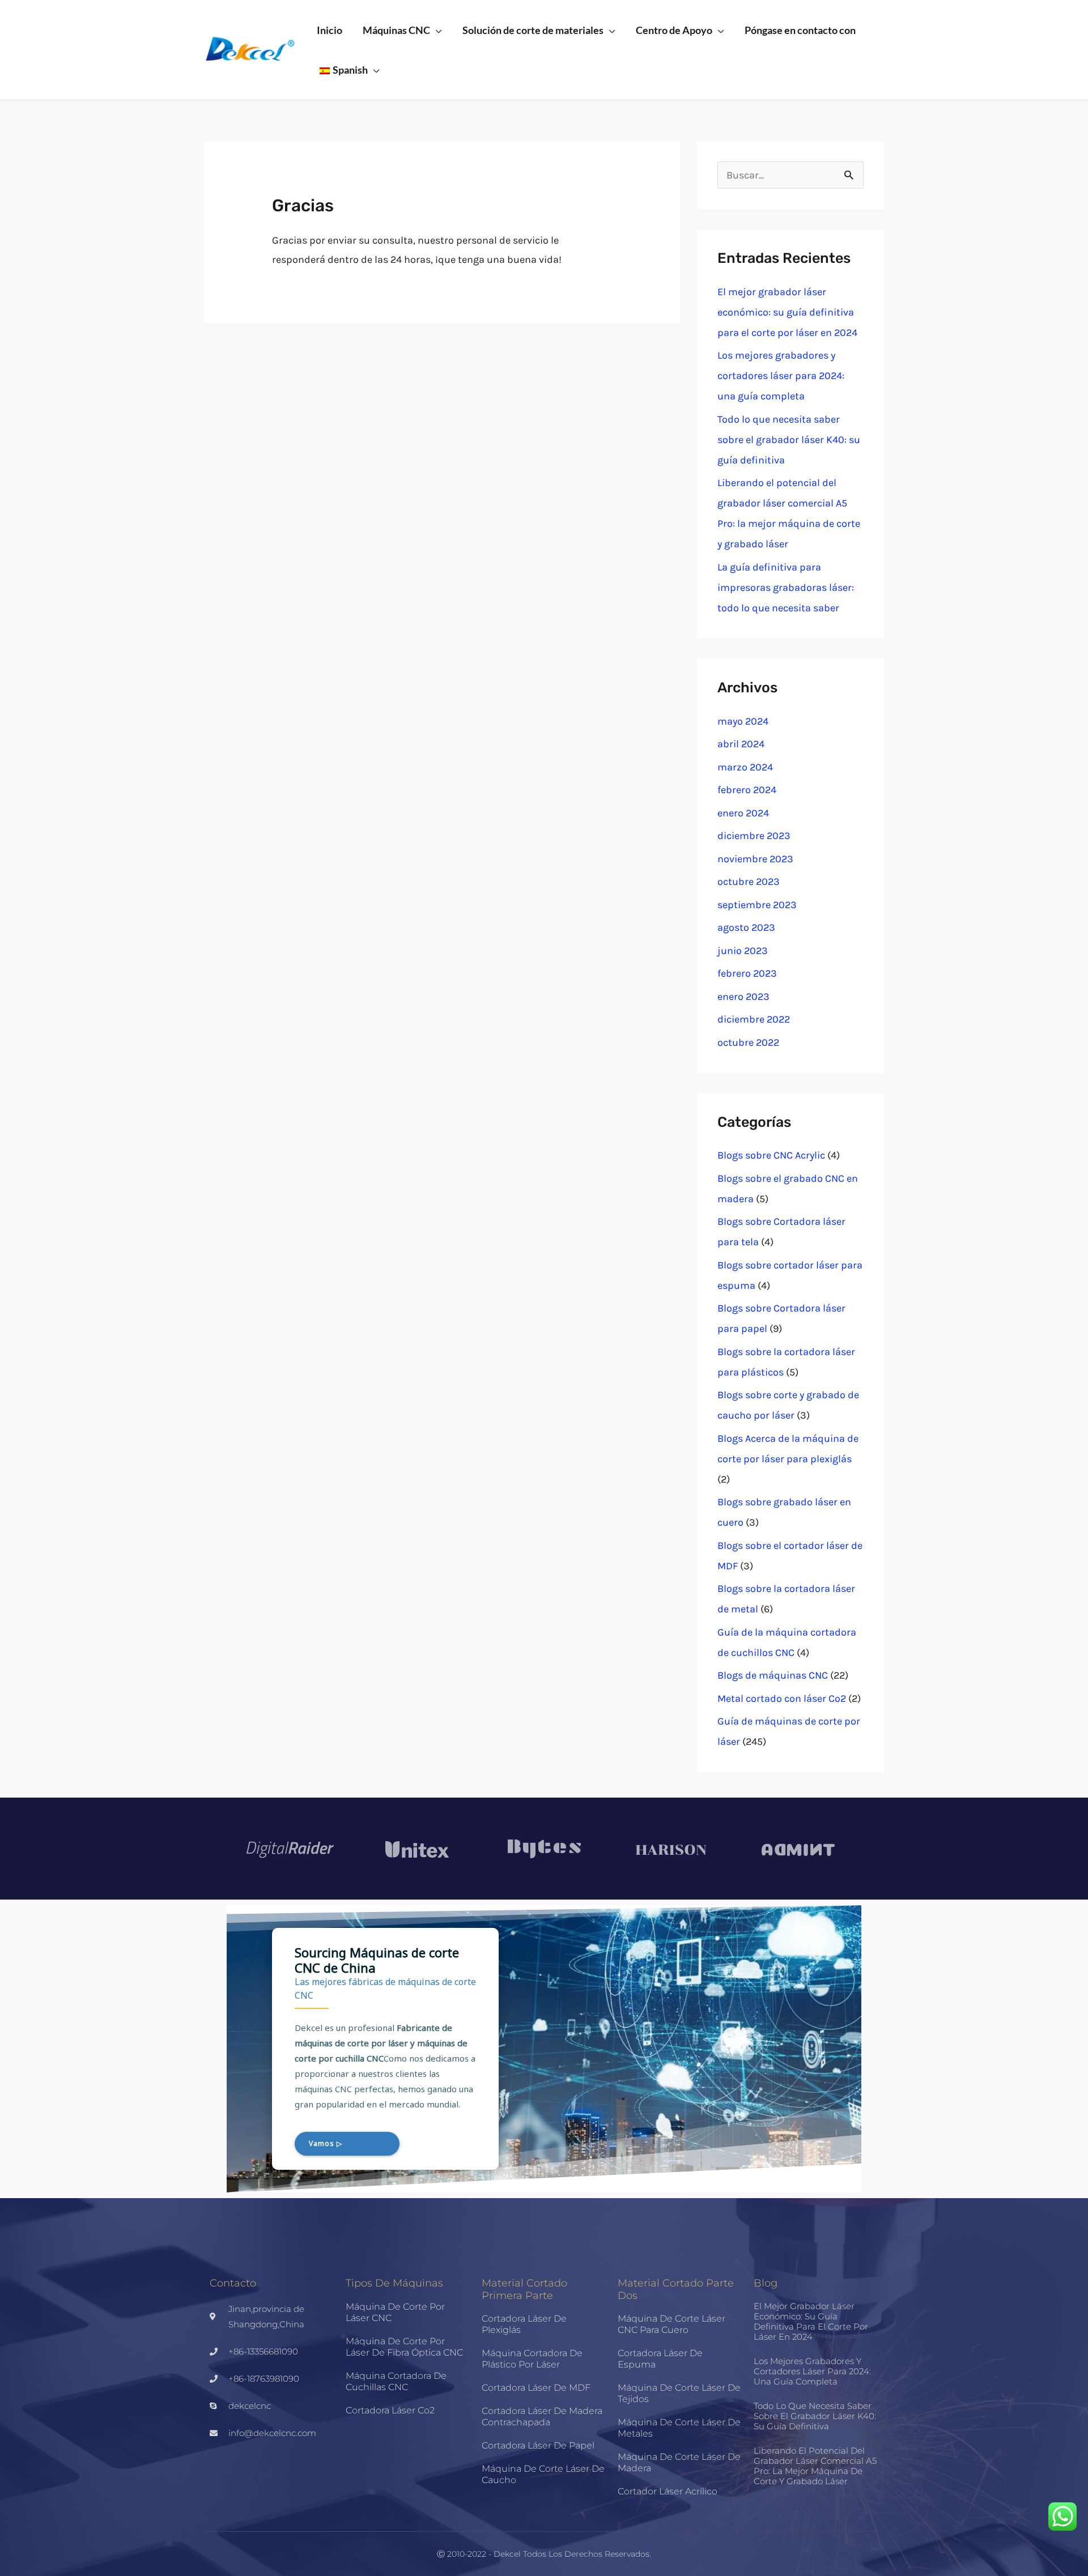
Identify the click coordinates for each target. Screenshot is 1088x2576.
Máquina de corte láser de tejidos (679, 2393)
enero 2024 (743, 813)
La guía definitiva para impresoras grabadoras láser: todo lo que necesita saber (786, 587)
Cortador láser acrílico (668, 2491)
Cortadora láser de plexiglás (524, 2324)
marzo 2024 (745, 767)
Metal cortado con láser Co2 (782, 1698)
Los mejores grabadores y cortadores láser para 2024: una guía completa (781, 376)
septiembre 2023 (757, 905)
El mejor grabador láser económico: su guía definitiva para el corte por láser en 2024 (787, 312)
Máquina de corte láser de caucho (543, 2474)
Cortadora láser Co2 (390, 2410)
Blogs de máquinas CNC (773, 1675)
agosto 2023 (746, 927)
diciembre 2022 (754, 1019)
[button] (436, 30)
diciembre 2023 (754, 836)
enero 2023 (743, 997)
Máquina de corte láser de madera (679, 2462)
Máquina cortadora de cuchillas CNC (396, 2381)
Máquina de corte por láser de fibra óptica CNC (404, 2347)
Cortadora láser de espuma (660, 2359)
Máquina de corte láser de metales (679, 2428)
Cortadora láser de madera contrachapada (542, 2417)
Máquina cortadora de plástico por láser (532, 2359)
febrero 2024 (747, 790)
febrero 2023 (747, 973)
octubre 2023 (749, 882)
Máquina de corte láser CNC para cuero (671, 2324)
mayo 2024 (743, 721)
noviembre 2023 (755, 859)
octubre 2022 (748, 1042)
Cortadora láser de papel (538, 2445)
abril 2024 (741, 744)
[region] (544, 2049)
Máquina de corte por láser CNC (395, 2312)
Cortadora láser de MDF (536, 2388)
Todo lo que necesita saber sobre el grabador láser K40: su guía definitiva (789, 440)
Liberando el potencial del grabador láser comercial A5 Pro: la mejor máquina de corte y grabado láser (815, 2466)
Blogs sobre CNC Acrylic (771, 1155)
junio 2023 (743, 951)
